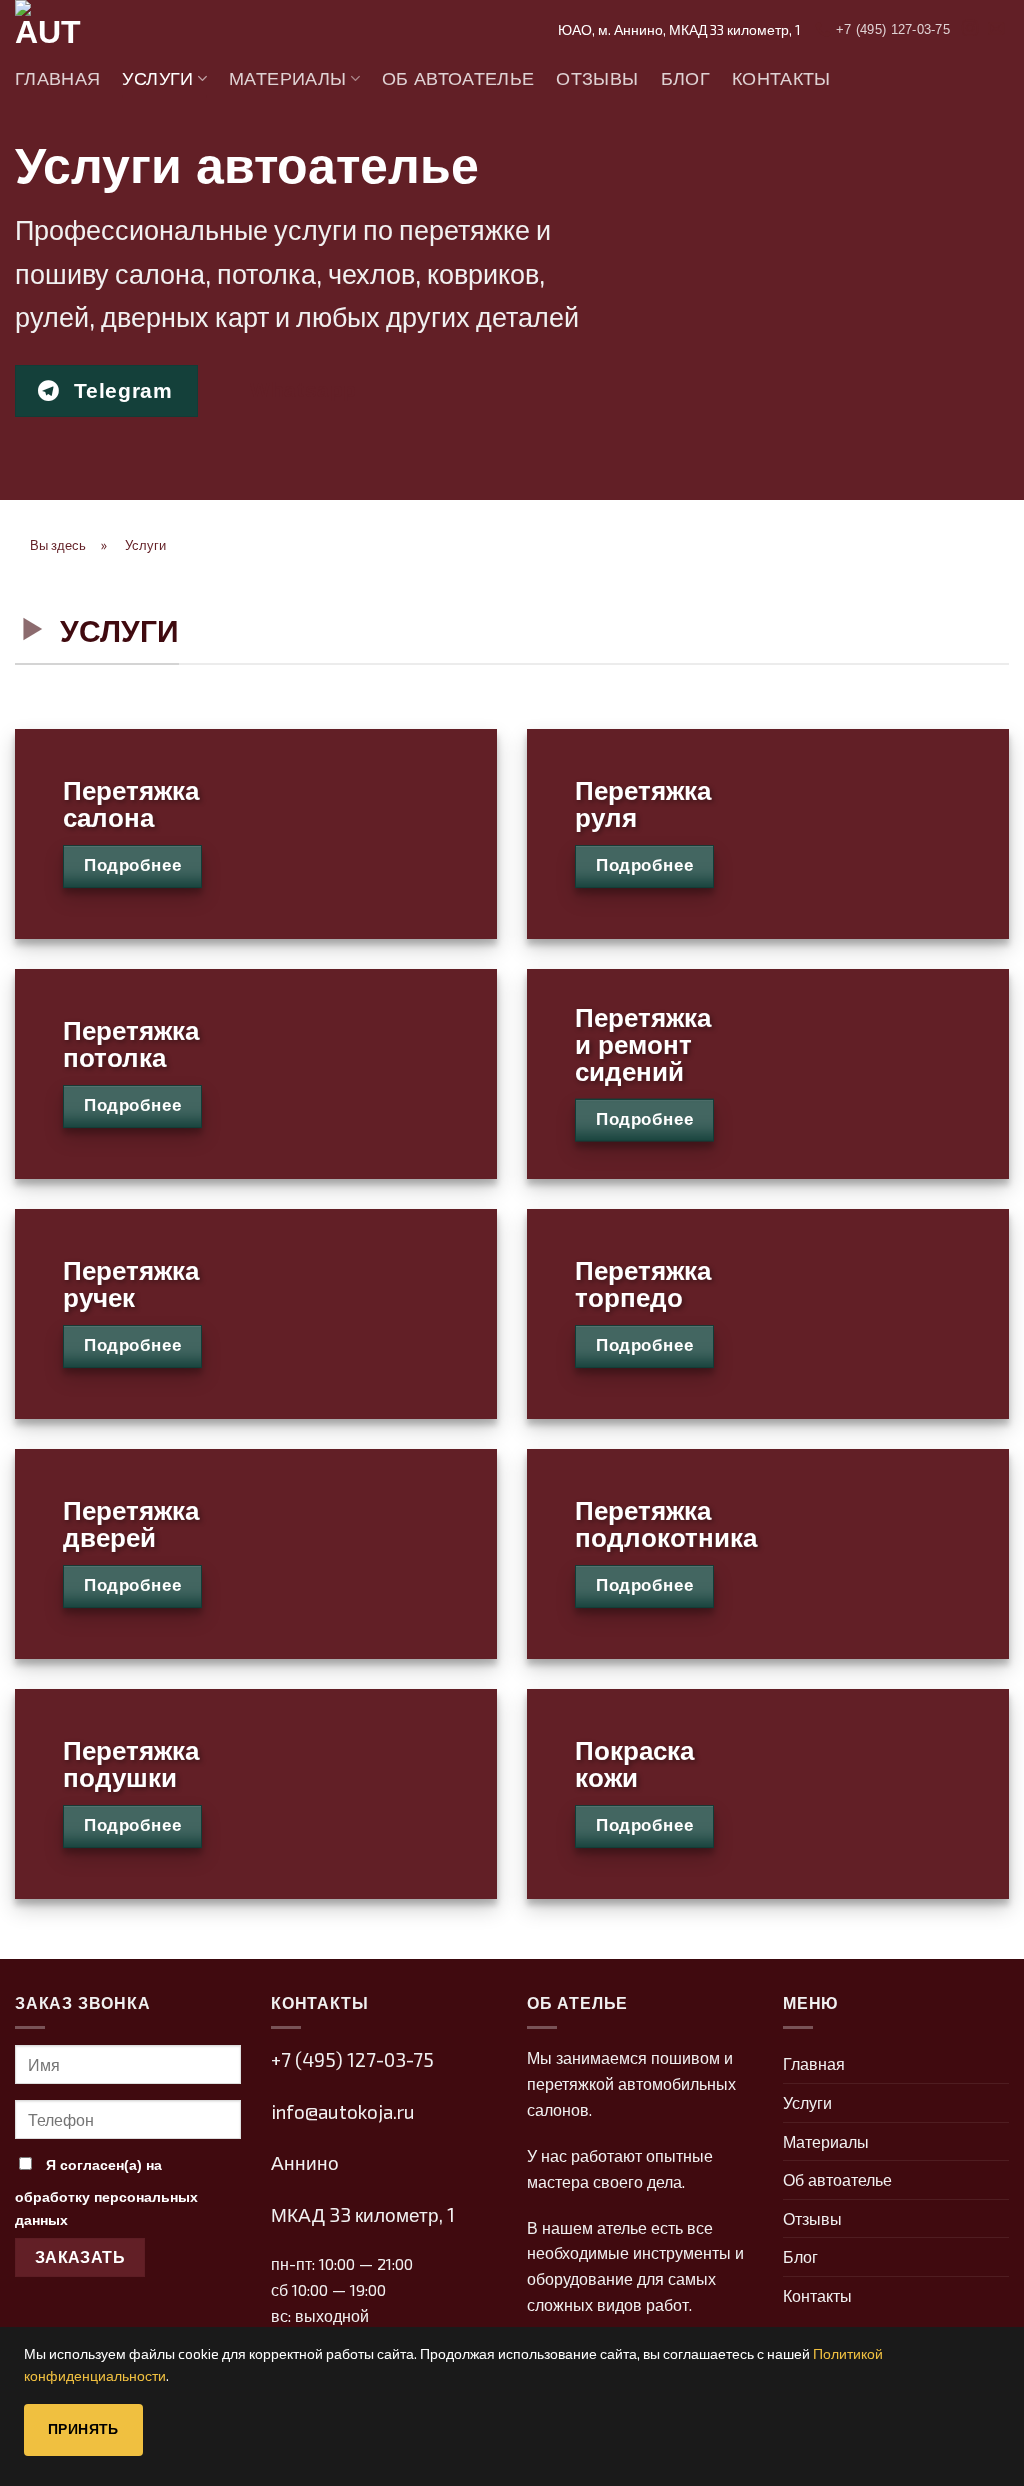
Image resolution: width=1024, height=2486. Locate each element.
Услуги (157, 79)
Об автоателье (458, 79)
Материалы (287, 79)
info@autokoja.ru (343, 2111)
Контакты (781, 79)
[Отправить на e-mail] (996, 29)
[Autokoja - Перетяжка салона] (115, 29)
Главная (57, 79)
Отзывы (597, 79)
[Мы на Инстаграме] (970, 29)
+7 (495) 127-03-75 (352, 2059)
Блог (685, 79)
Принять (83, 2429)
